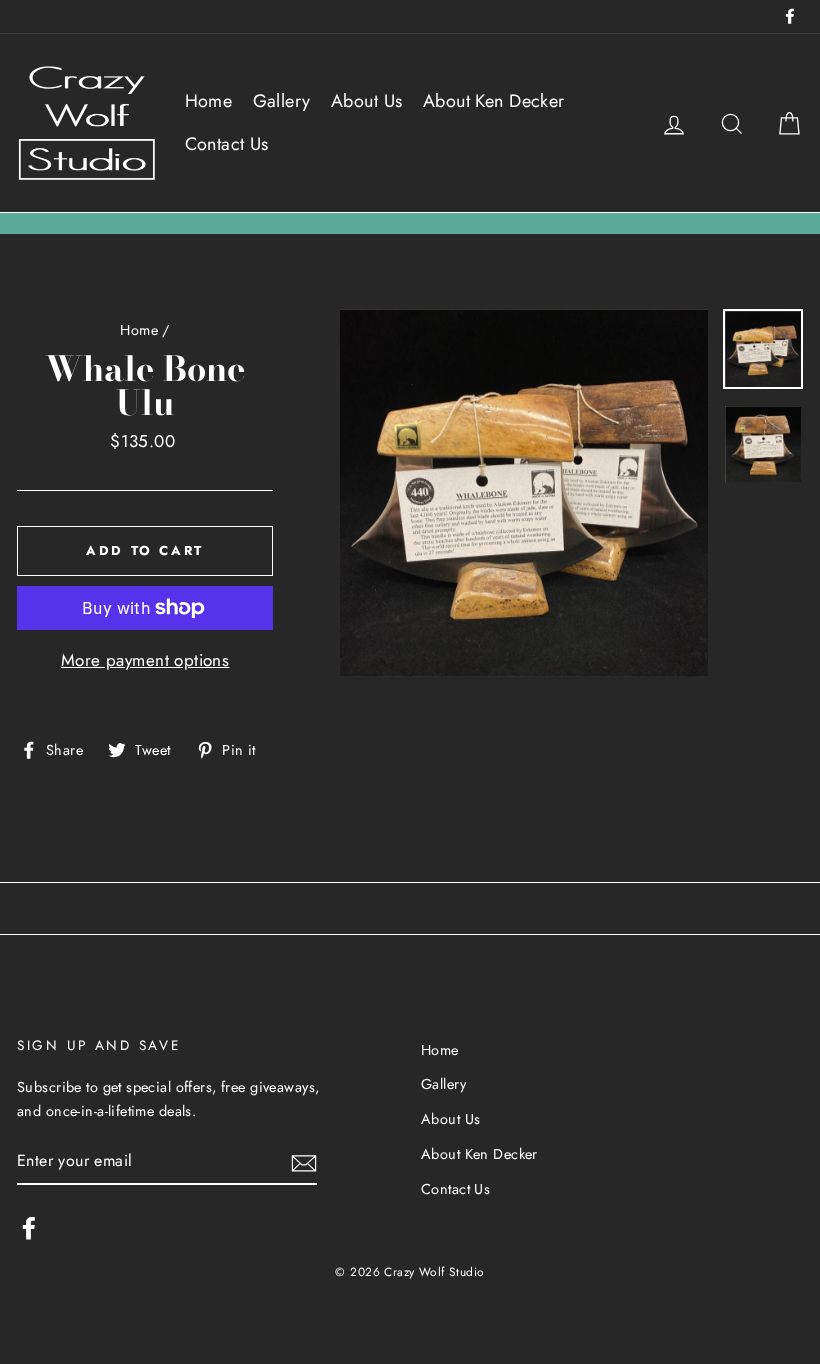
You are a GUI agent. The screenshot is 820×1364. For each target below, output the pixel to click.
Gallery (282, 101)
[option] (524, 493)
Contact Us (227, 144)
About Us (366, 101)
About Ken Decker (494, 101)
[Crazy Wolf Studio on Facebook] (29, 1227)
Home (209, 101)
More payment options (145, 660)
